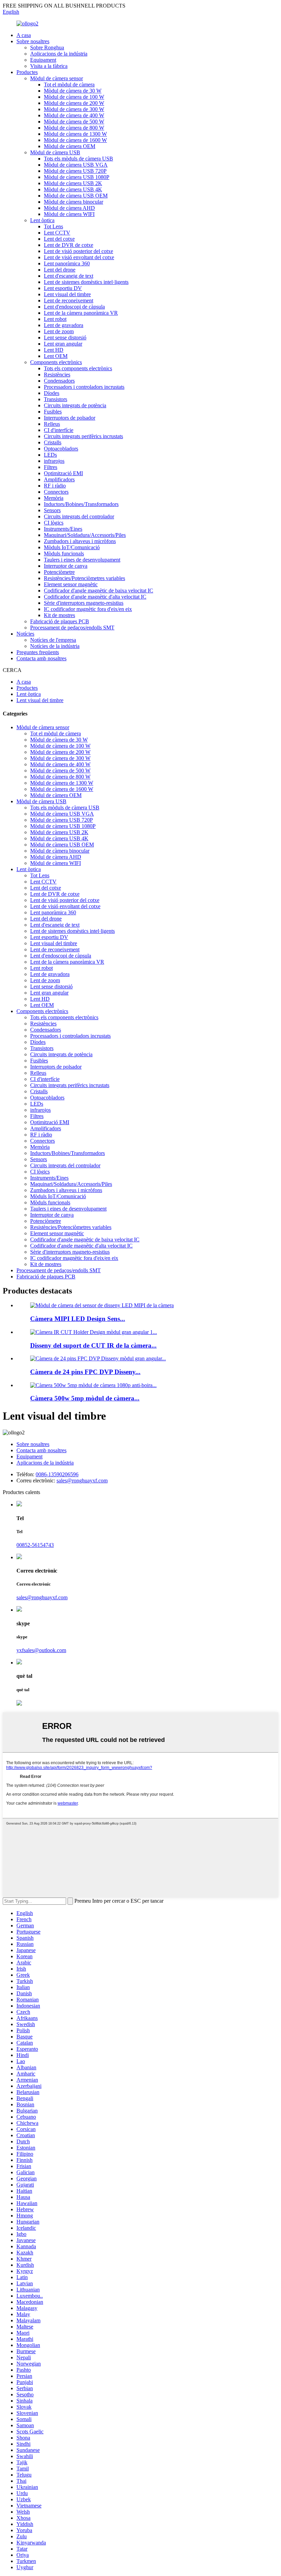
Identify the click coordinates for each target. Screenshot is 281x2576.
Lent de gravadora (64, 325)
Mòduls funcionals (64, 553)
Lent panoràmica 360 (67, 263)
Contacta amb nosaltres (41, 658)
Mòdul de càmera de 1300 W (75, 134)
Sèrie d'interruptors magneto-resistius (84, 603)
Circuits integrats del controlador (79, 516)
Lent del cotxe (59, 239)
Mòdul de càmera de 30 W (73, 91)
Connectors (56, 492)
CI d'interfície (59, 430)
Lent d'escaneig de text (69, 276)
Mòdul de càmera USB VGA (76, 165)
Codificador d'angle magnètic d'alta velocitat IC (95, 597)
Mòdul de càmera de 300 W (74, 109)
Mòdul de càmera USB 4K (73, 189)
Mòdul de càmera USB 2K (73, 183)
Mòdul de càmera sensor (57, 78)
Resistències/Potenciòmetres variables (84, 578)
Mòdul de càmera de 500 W (74, 122)
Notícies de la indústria (55, 646)
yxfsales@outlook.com (41, 1650)
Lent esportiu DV (63, 288)
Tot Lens (53, 226)
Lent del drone (60, 270)
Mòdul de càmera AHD (69, 208)
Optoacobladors (61, 449)
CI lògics (54, 523)
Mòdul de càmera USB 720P (75, 171)
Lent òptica (42, 220)
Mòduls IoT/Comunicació (72, 547)
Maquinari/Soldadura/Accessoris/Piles (85, 535)
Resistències (57, 375)
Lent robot (55, 319)
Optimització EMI (63, 473)
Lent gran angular (63, 344)
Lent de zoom (59, 331)
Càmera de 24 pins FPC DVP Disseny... (85, 1372)
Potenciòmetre (59, 572)
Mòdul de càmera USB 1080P (77, 177)
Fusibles (53, 412)
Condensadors (59, 381)
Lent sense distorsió (65, 338)
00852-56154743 (35, 1545)
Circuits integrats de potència (75, 405)
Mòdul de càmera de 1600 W (75, 140)
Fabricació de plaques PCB (60, 621)
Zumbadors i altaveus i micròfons (80, 541)
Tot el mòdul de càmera (69, 85)
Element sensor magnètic (71, 584)
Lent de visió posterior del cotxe (78, 251)
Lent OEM (56, 356)
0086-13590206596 (57, 1474)
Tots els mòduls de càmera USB (78, 159)
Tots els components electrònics (78, 368)
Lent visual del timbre (67, 294)
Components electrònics (56, 362)
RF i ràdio (55, 486)
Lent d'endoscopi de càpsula (74, 307)
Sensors (52, 510)
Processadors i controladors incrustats (84, 387)
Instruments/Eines (63, 529)
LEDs (50, 455)
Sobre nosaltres (33, 41)
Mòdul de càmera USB (55, 152)
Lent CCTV (57, 233)
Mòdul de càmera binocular (74, 202)
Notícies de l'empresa (53, 640)
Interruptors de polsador (70, 418)
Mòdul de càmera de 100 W (74, 97)
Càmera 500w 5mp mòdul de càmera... (85, 1398)
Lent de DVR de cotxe (69, 245)
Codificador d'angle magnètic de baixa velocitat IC (99, 591)
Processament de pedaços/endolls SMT (72, 628)
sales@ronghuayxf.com (82, 1480)
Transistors (56, 399)
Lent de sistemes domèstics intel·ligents (86, 282)
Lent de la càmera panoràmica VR (81, 313)
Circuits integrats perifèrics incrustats (83, 436)
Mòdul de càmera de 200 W (74, 103)
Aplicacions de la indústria (59, 54)
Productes (27, 72)
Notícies (25, 634)
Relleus (52, 424)
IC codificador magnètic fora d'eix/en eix (88, 609)
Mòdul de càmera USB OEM (76, 196)
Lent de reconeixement (69, 300)
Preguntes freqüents (38, 652)
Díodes (52, 393)
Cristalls (53, 442)
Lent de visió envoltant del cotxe (79, 257)
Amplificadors (59, 479)
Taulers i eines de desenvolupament (82, 560)
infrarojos (54, 461)
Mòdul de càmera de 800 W (74, 128)
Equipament (43, 60)
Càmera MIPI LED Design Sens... (78, 1319)
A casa (24, 35)
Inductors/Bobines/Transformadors (81, 504)
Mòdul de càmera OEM (70, 146)
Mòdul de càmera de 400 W (74, 115)
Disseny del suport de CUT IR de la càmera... (93, 1345)
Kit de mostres (59, 615)
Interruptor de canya (66, 566)
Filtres (51, 467)
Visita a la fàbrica (49, 66)
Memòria (54, 498)
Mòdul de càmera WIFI (69, 214)
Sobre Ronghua (47, 47)
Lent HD (54, 350)
